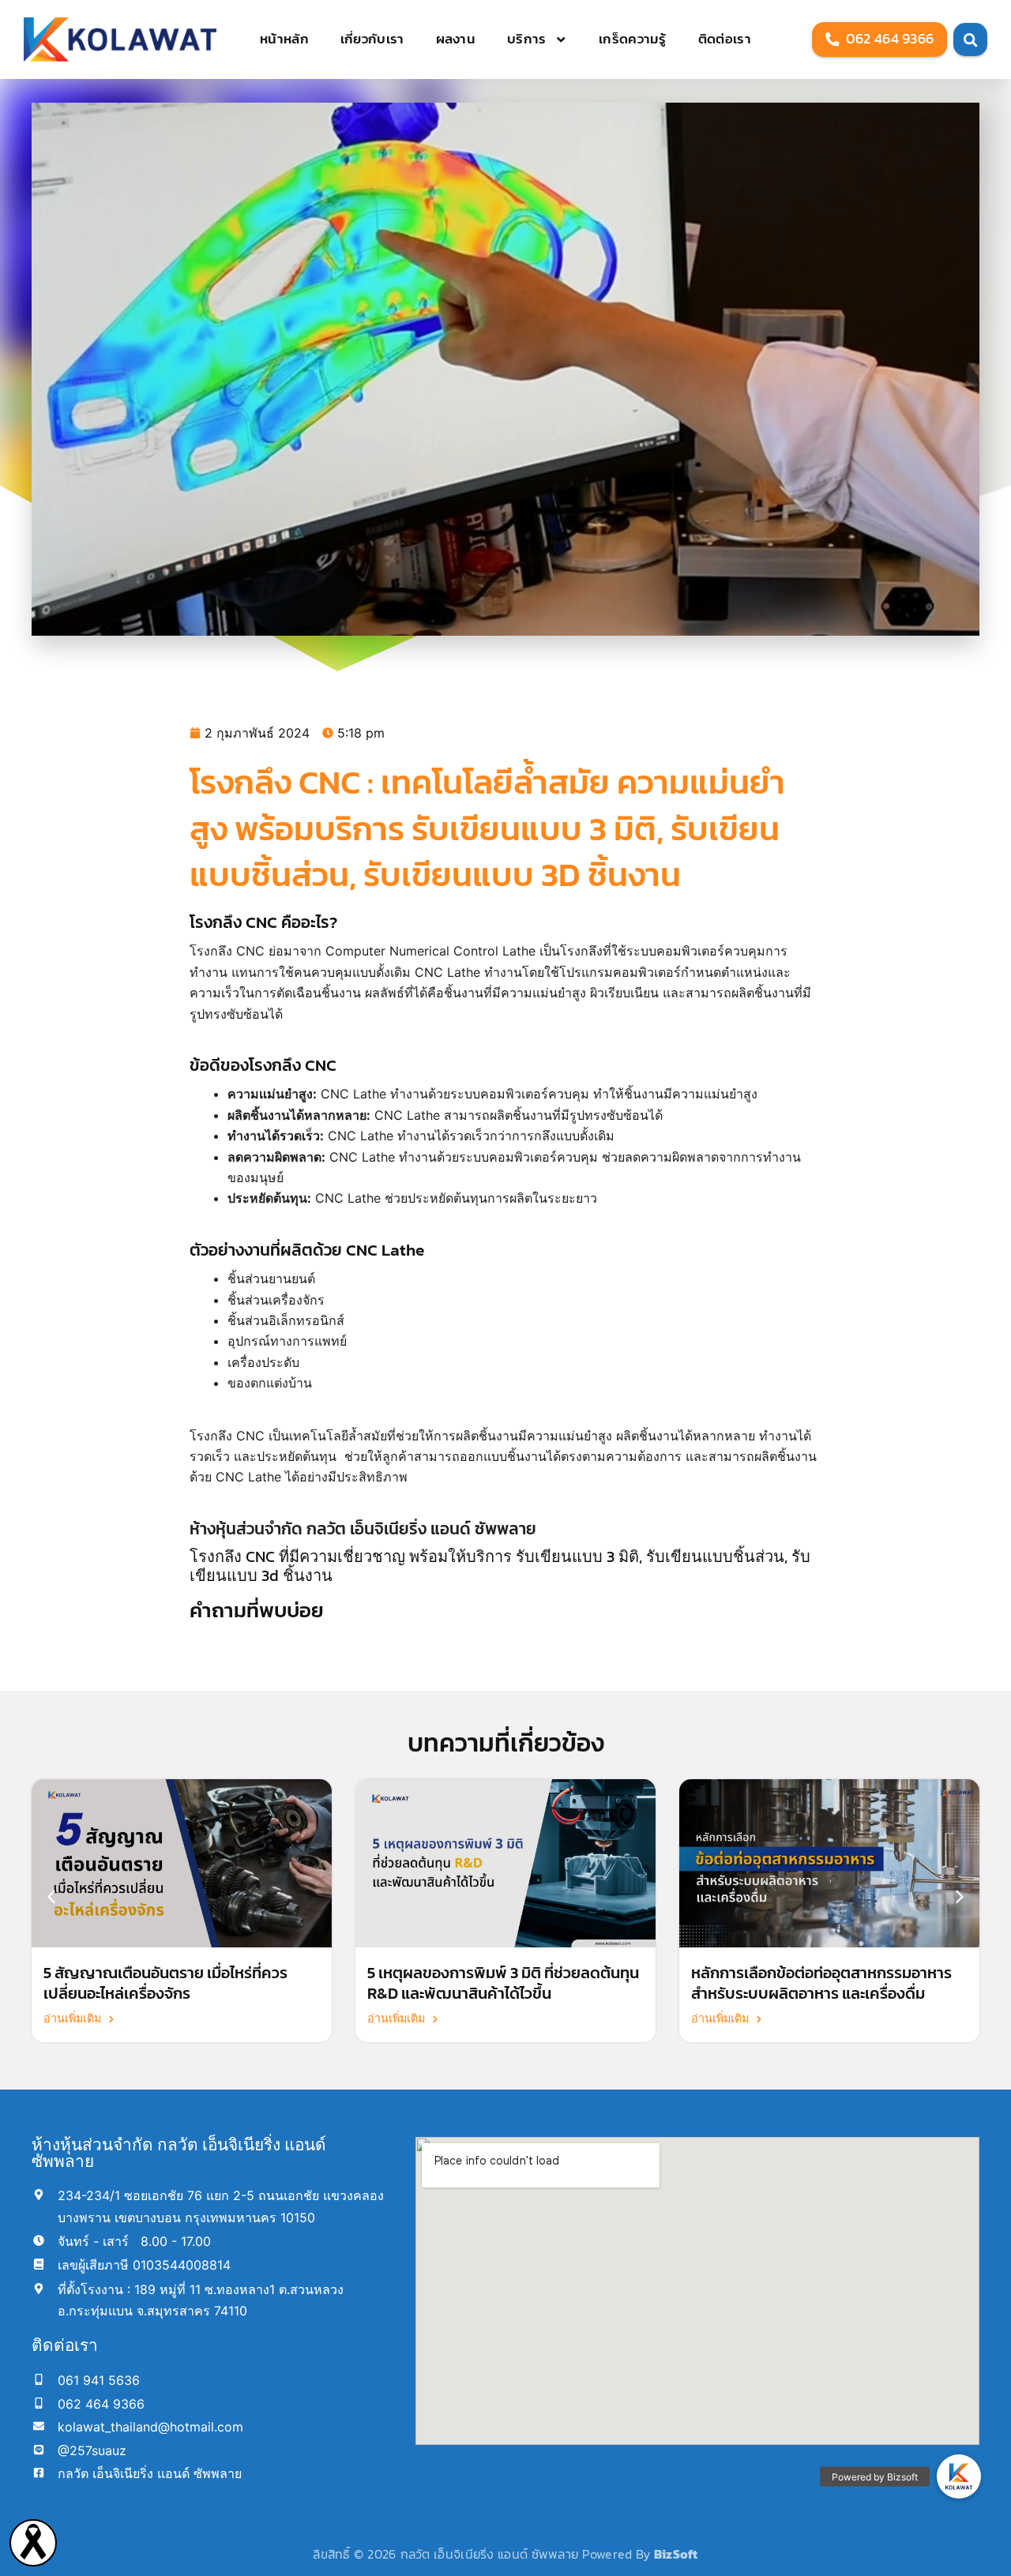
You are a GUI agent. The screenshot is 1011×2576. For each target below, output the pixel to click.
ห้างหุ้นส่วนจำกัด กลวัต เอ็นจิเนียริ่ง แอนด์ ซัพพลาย (363, 1528)
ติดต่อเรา (725, 39)
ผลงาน (456, 39)
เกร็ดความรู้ (633, 39)
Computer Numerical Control (412, 951)
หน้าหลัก (284, 39)
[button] (960, 1897)
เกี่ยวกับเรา (372, 39)
